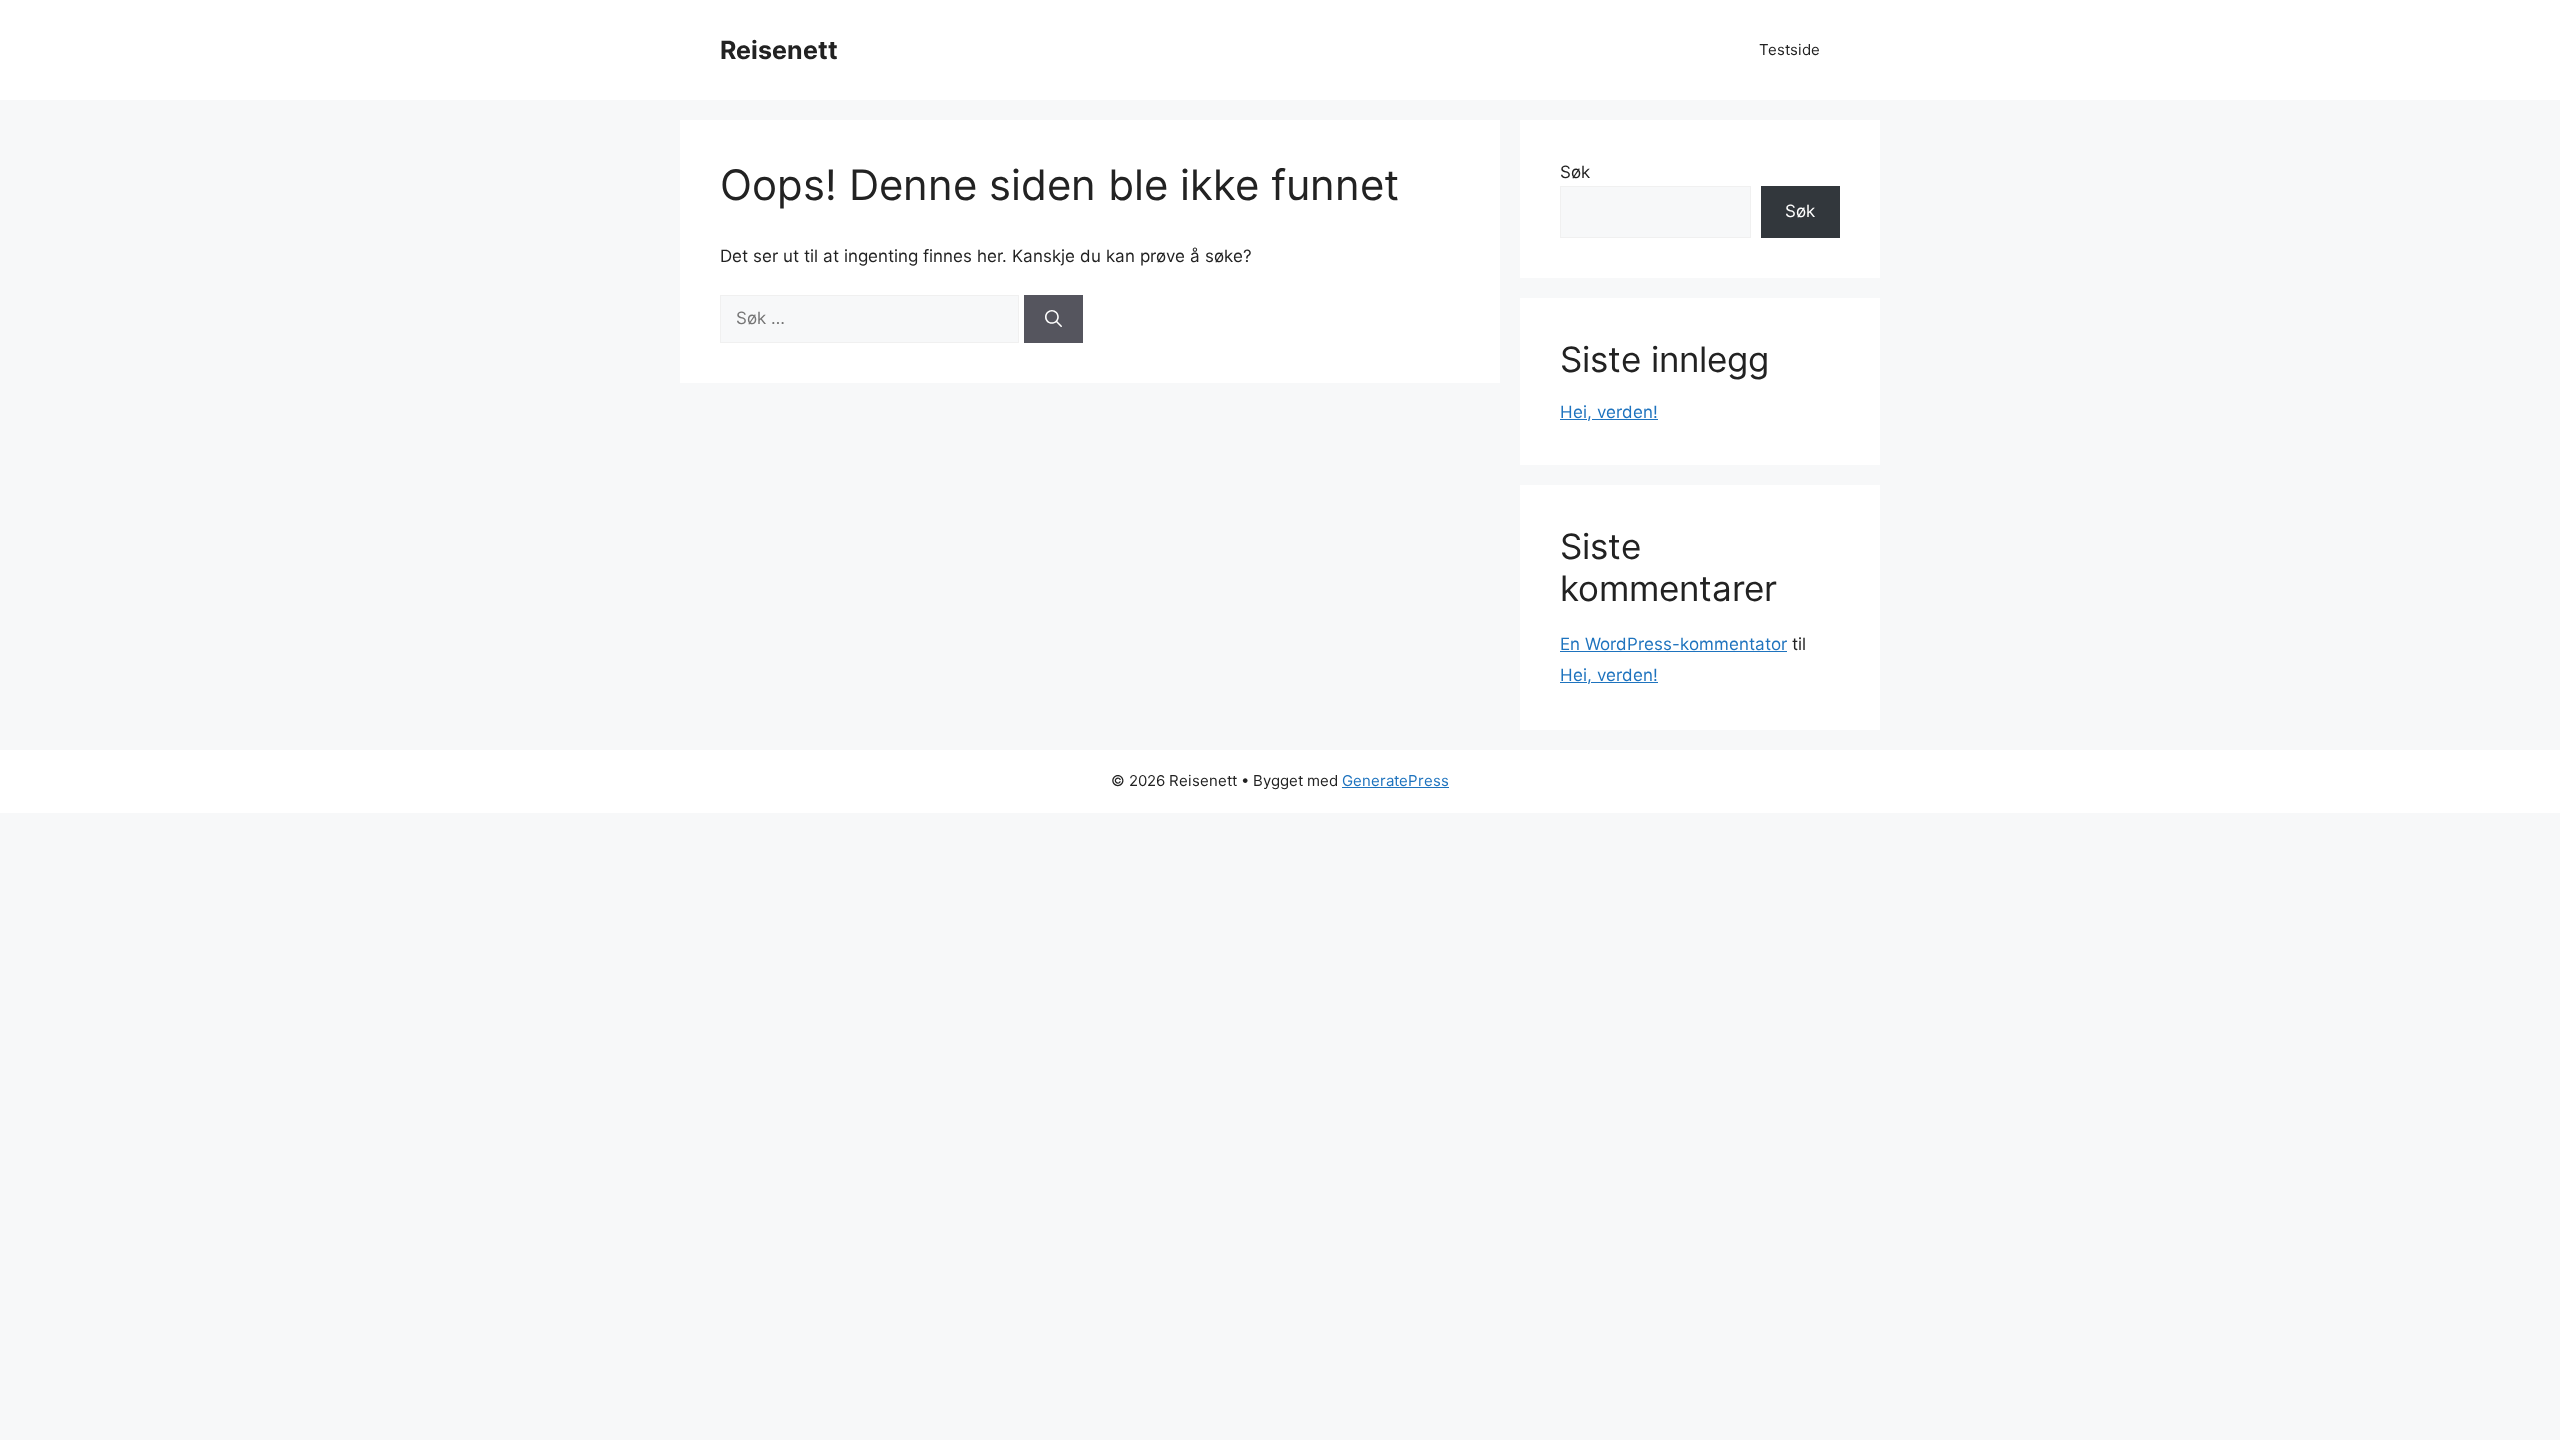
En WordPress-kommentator (1673, 644)
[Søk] (1053, 319)
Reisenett (779, 50)
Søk (1575, 172)
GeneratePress (1395, 780)
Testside (1789, 49)
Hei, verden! (1609, 412)
